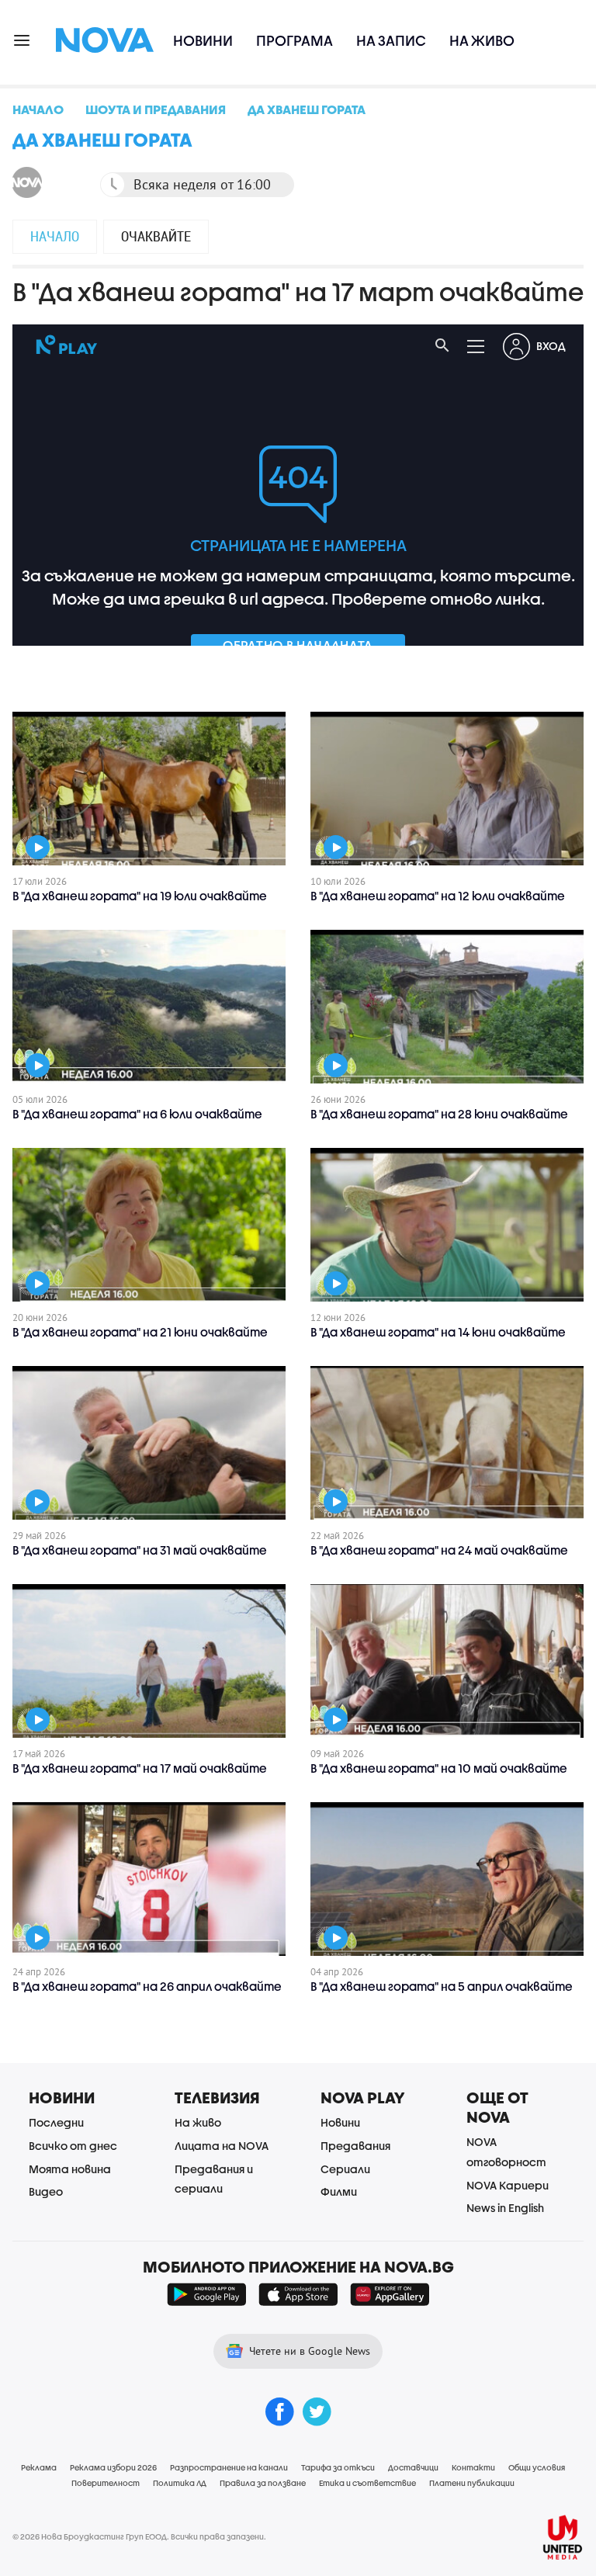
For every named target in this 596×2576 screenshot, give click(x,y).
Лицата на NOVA (222, 2146)
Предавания (355, 2146)
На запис (391, 41)
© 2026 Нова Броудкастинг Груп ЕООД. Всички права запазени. (139, 2536)
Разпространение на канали (229, 2467)
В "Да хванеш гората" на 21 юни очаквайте (140, 1332)
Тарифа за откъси (338, 2467)
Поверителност (106, 2483)
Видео (46, 2191)
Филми (339, 2191)
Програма (295, 41)
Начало (55, 236)
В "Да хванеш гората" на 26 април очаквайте (147, 1986)
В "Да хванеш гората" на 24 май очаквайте (439, 1550)
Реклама (39, 2467)
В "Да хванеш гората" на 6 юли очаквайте (137, 1114)
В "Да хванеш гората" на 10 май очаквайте (439, 1768)
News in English (505, 2208)
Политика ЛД (180, 2483)
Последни (56, 2122)
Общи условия (537, 2467)
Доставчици (413, 2467)
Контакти (473, 2467)
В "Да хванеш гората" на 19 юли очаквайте (140, 896)
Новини (203, 41)
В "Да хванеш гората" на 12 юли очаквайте (438, 896)
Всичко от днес (73, 2146)
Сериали (345, 2169)
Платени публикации (472, 2483)
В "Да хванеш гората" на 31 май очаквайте (140, 1550)
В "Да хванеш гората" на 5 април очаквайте (442, 1986)
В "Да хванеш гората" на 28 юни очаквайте (439, 1114)
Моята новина (70, 2169)
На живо (482, 41)
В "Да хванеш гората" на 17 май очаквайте (140, 1768)
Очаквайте (156, 236)
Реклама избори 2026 (113, 2467)
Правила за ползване (263, 2483)
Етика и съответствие (367, 2483)
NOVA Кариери (508, 2185)
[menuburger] (23, 39)
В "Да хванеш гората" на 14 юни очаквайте (438, 1332)
